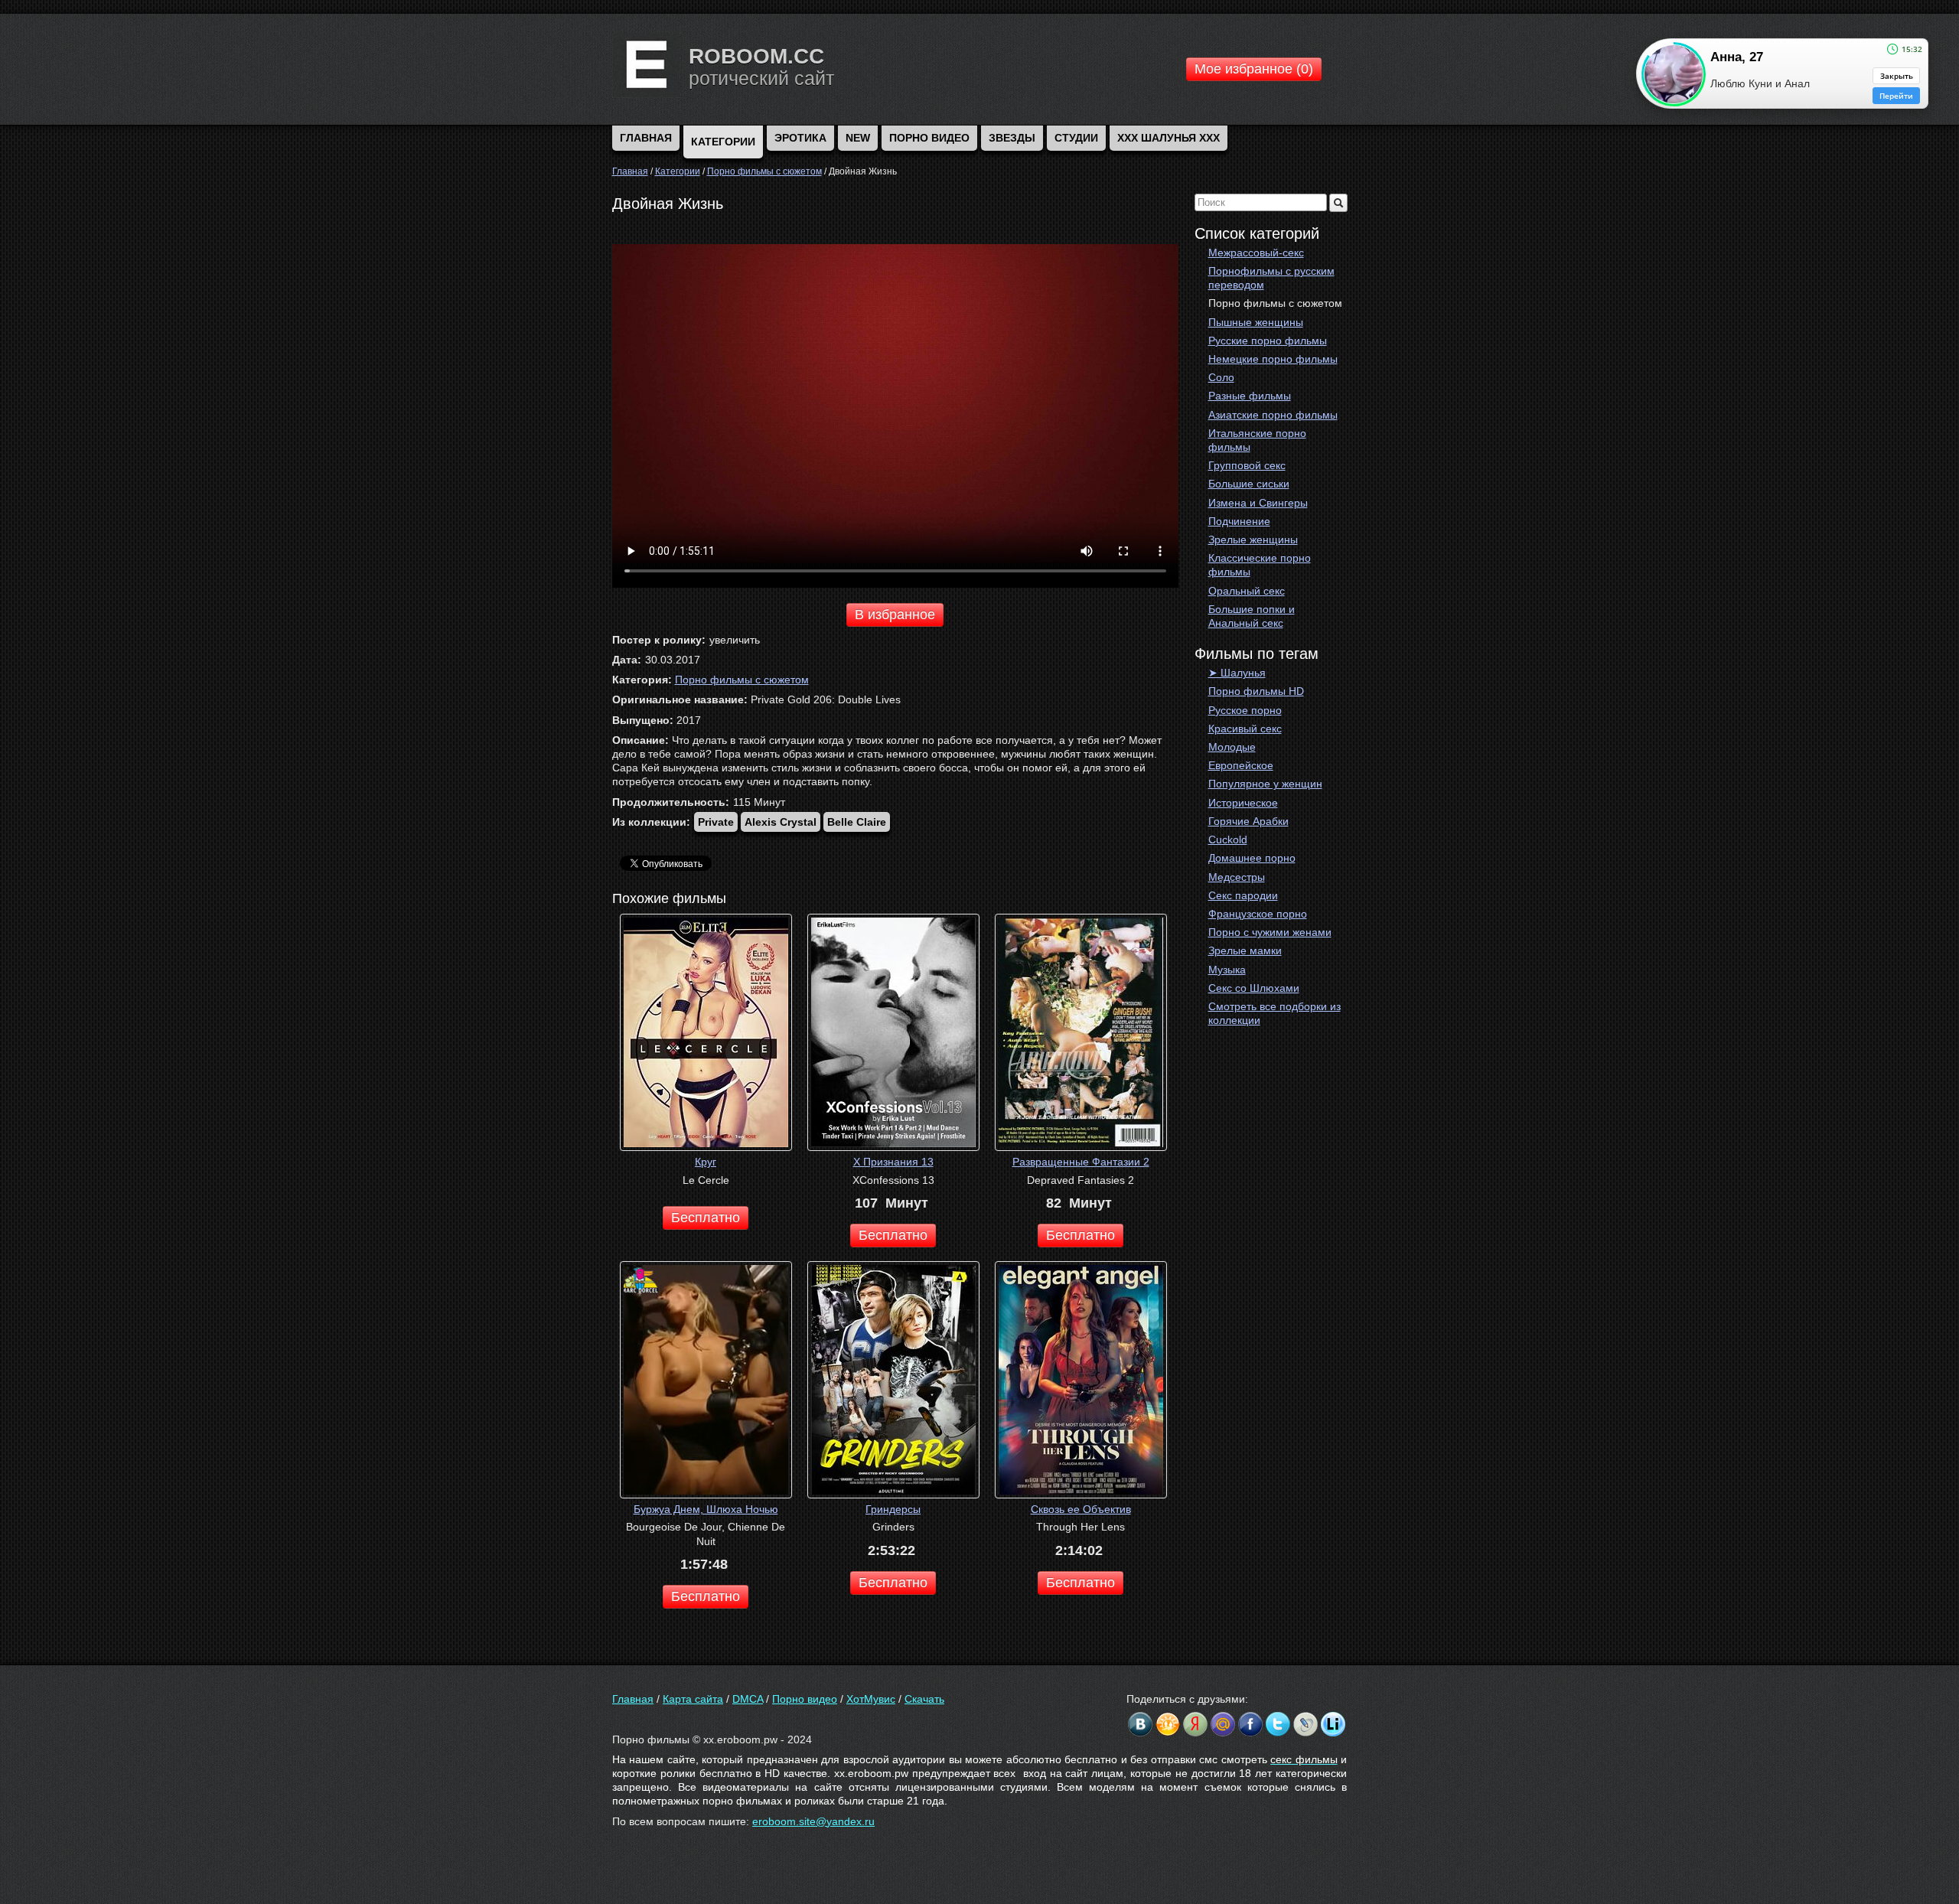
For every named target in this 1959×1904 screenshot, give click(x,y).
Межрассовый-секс (1256, 253)
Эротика (800, 138)
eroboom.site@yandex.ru (813, 1821)
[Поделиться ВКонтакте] (1140, 1724)
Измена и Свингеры (1258, 503)
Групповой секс (1247, 465)
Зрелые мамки (1245, 950)
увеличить (735, 640)
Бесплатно (706, 1218)
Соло (1221, 377)
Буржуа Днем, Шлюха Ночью (706, 1509)
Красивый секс (1245, 729)
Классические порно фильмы (1260, 565)
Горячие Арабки (1248, 821)
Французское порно (1258, 914)
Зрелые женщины (1253, 540)
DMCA (748, 1699)
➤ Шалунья (1237, 673)
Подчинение (1239, 521)
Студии (1076, 138)
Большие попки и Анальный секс (1252, 616)
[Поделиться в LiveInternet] (1333, 1724)
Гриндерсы (893, 1509)
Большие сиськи (1249, 484)
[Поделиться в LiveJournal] (1305, 1724)
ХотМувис (871, 1699)
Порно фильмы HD (1256, 691)
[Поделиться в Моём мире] (1223, 1724)
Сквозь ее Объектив (1081, 1509)
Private (716, 822)
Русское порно (1245, 710)
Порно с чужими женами (1270, 932)
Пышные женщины (1256, 322)
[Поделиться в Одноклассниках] (1168, 1724)
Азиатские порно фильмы (1273, 415)
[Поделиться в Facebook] (1250, 1724)
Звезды (1012, 138)
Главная (633, 1699)
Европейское (1241, 765)
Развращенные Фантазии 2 (1081, 1162)
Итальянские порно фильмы (1257, 440)
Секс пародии (1243, 895)
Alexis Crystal (781, 822)
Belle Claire (857, 822)
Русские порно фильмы (1268, 341)
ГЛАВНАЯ (646, 138)
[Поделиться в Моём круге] (1195, 1724)
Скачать (924, 1699)
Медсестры (1237, 877)
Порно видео (929, 138)
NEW (858, 138)
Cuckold (1228, 840)
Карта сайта (693, 1699)
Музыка (1227, 970)
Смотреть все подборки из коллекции (1274, 1013)
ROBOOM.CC (756, 56)
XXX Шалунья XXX (1169, 138)
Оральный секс (1247, 591)
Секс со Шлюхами (1254, 988)
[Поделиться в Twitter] (1278, 1724)
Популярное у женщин (1265, 784)
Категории (723, 142)
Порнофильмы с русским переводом (1271, 278)
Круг (706, 1162)
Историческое (1243, 803)
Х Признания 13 (893, 1162)
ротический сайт (761, 78)
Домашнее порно (1252, 858)
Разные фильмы (1250, 396)
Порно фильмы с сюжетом (1275, 303)
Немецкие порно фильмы (1273, 359)
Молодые (1232, 747)
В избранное (895, 615)
